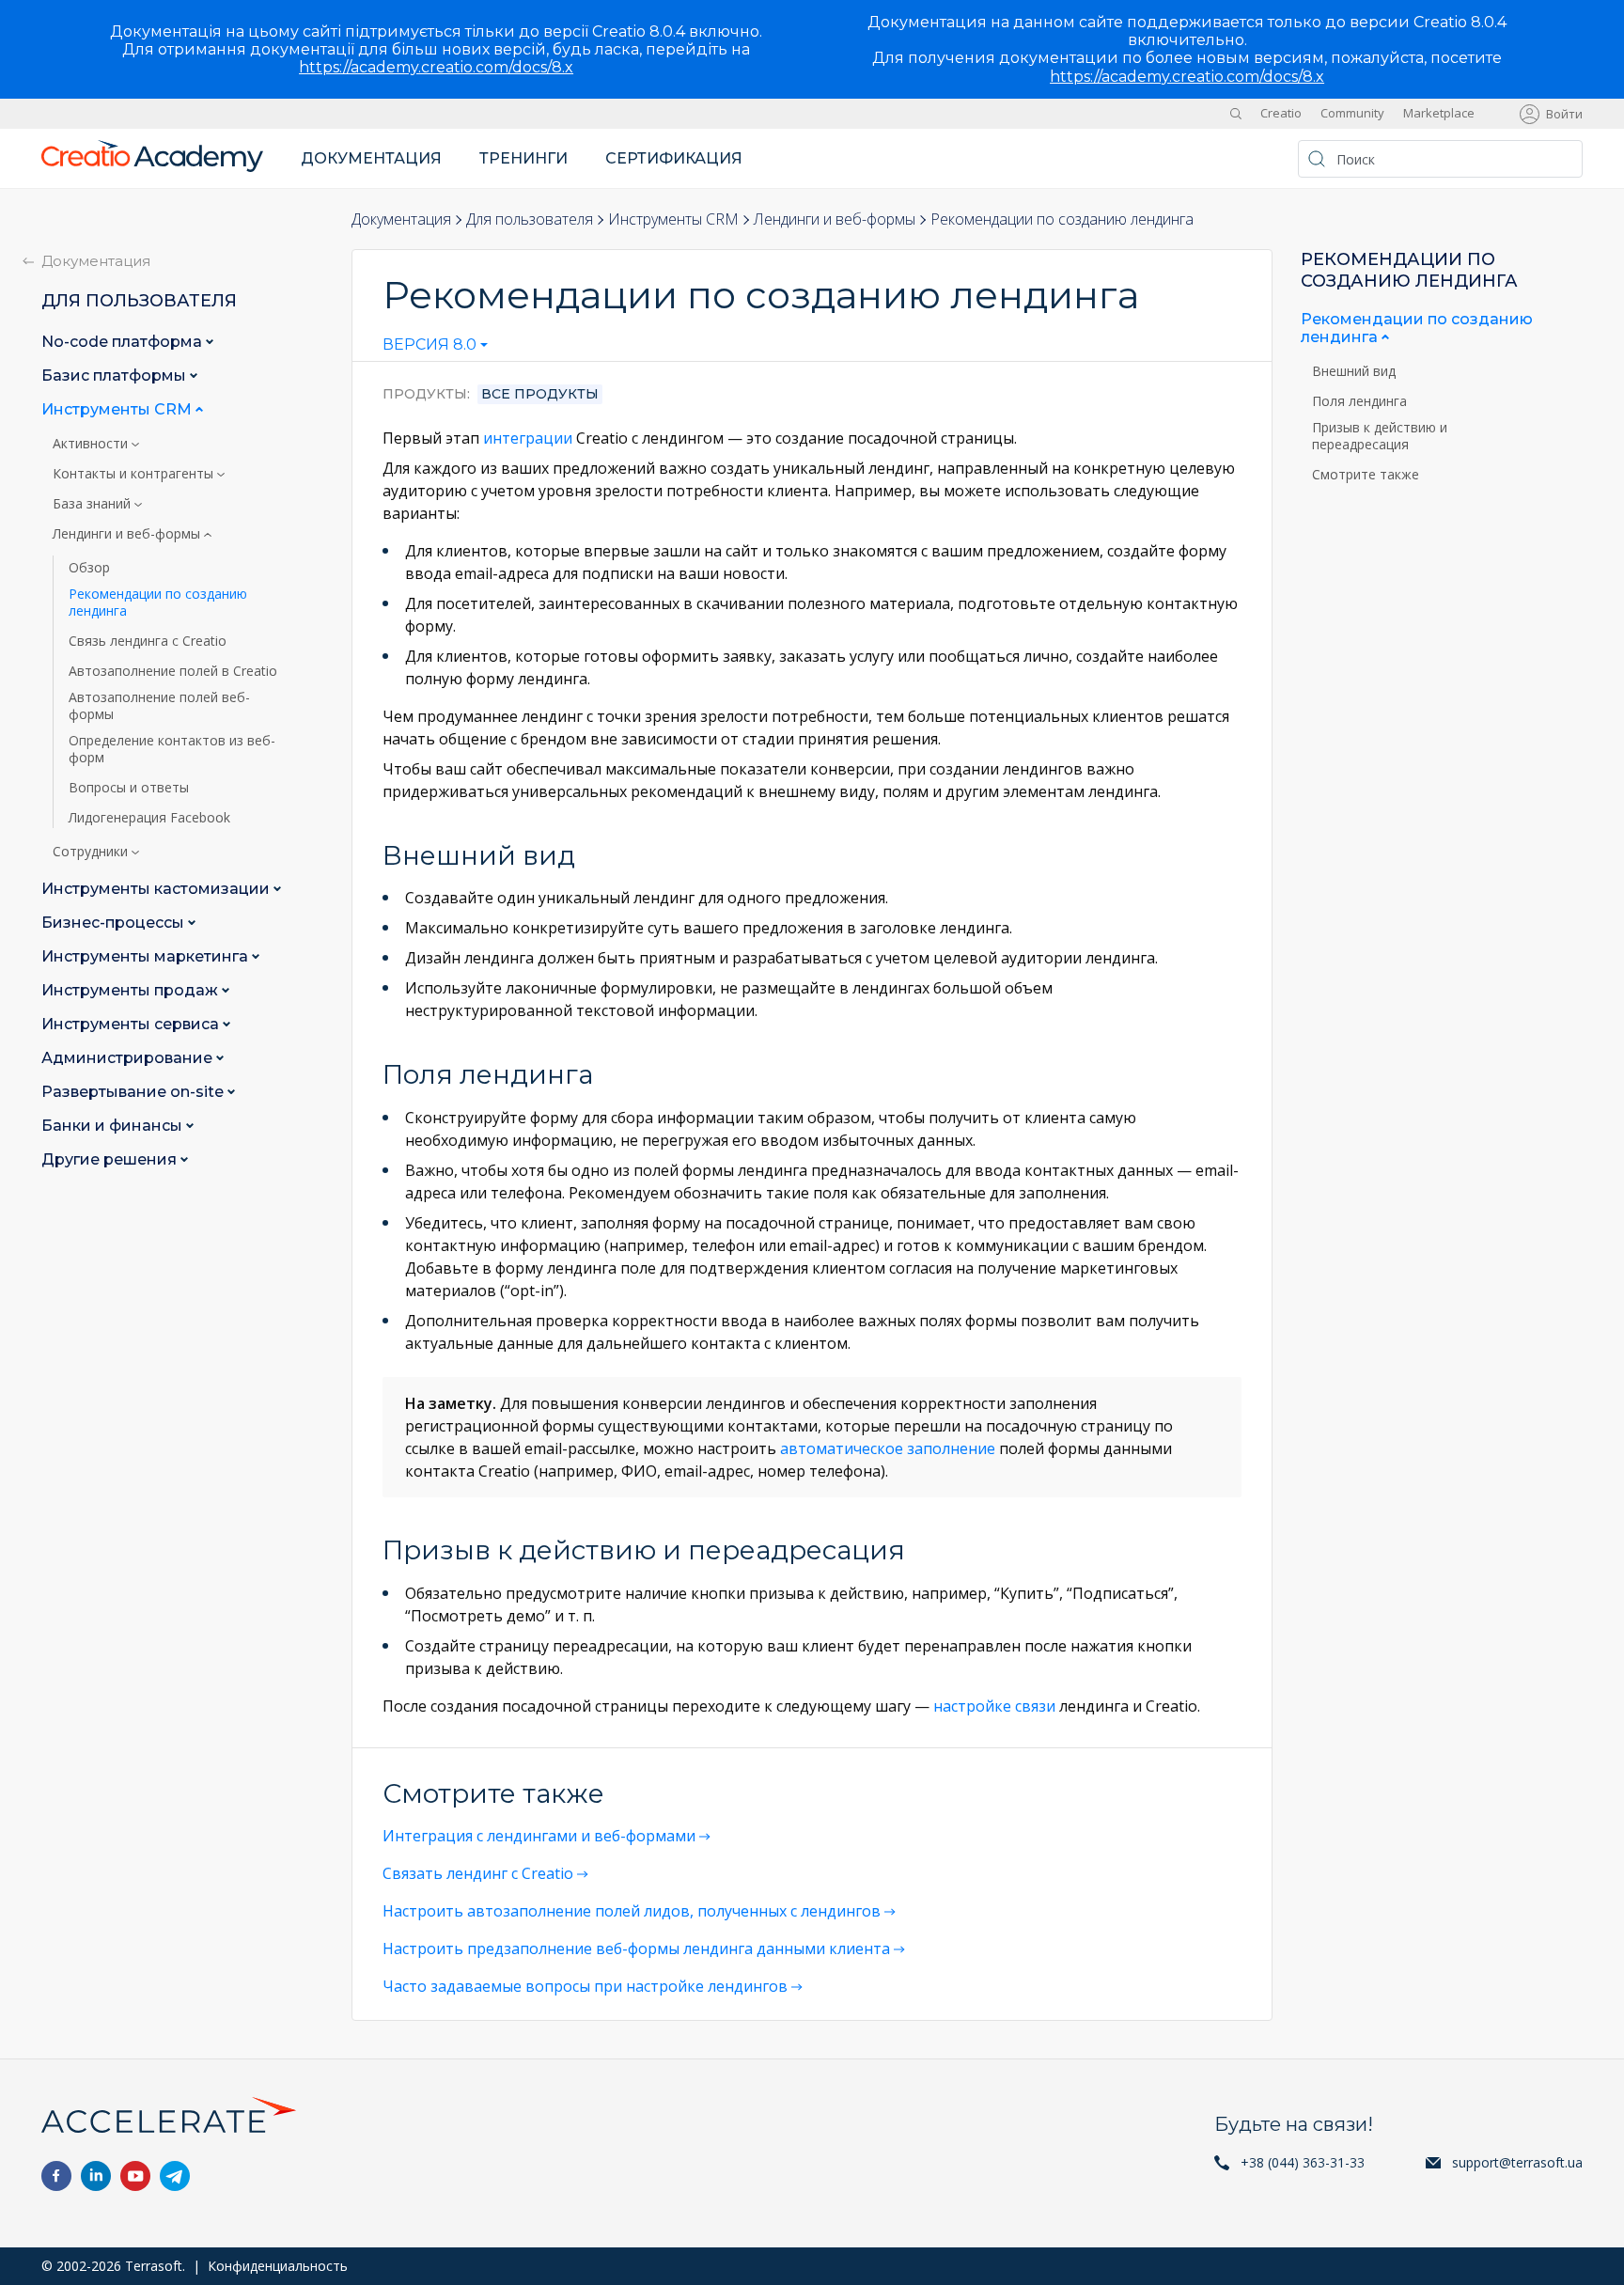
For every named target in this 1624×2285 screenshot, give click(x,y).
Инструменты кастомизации (157, 889)
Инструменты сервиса (132, 1024)
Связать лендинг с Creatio (478, 1873)
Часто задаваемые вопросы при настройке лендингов (585, 1986)
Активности (92, 444)
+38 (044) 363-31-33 (1303, 2162)
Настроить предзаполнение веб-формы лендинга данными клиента (636, 1949)
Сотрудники (92, 852)
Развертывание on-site (134, 1092)
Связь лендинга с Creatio (148, 641)
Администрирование (129, 1058)
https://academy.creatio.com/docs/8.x (436, 67)
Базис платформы (116, 376)
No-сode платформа (124, 342)
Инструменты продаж (132, 990)
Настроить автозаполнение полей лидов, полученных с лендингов (632, 1911)
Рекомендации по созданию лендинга (158, 603)
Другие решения (111, 1159)
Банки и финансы (114, 1126)
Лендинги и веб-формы (835, 219)
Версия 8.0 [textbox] (429, 345)
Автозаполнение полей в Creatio (173, 671)
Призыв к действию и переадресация (1380, 436)
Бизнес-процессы (115, 923)
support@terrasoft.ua (1517, 2162)
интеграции (528, 438)
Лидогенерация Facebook (149, 818)
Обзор (89, 568)
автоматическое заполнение (888, 1448)
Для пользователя (530, 219)
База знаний (94, 504)
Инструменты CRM (673, 219)
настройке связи (994, 1706)
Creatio (1281, 113)
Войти (1564, 114)
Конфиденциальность (278, 2266)
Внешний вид (1356, 371)
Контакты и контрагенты (135, 474)
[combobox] (435, 349)
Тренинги (523, 158)
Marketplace (1439, 113)
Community (1352, 113)
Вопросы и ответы (129, 788)
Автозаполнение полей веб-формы (159, 706)
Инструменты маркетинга (147, 956)
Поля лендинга (1361, 401)
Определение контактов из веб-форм (172, 749)
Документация (371, 158)
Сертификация (674, 158)
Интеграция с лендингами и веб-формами (539, 1836)
